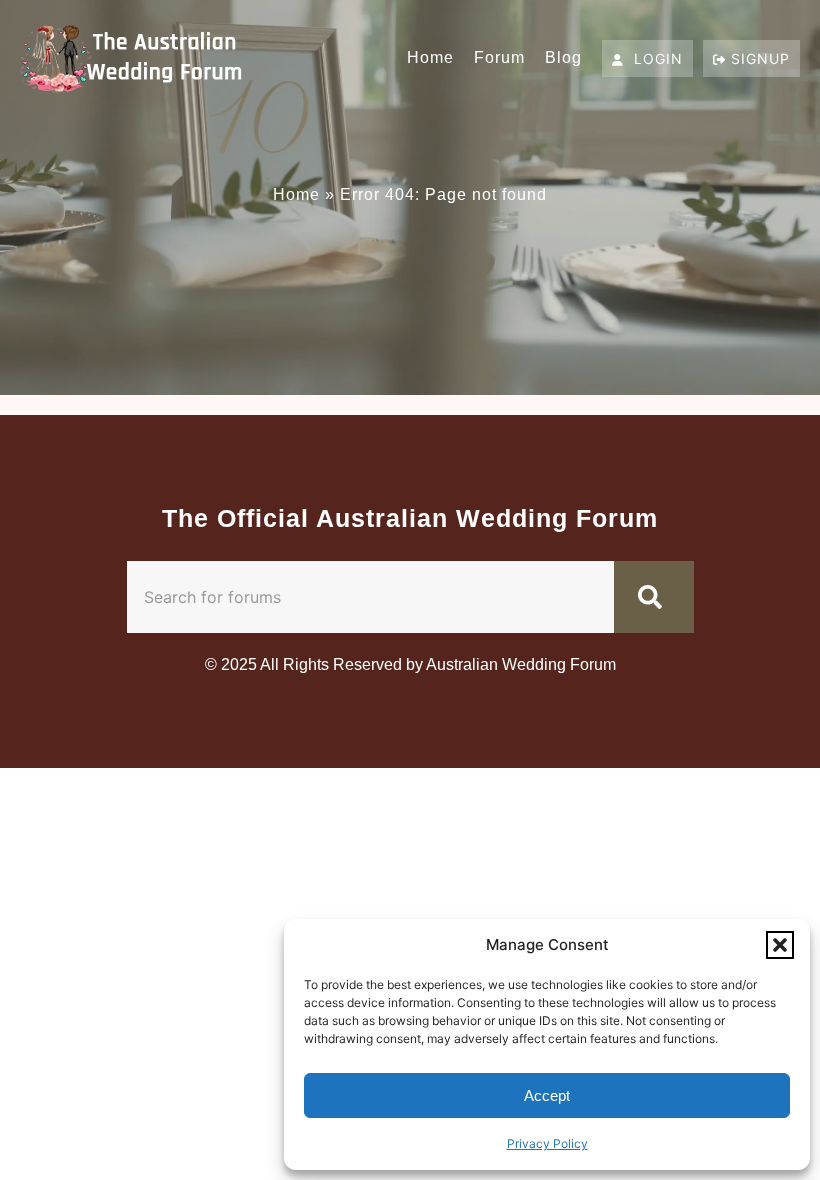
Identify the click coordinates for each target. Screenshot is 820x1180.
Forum (499, 57)
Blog (563, 57)
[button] (780, 945)
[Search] (654, 597)
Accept (547, 1095)
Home (430, 57)
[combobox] (370, 597)
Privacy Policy (547, 1143)
